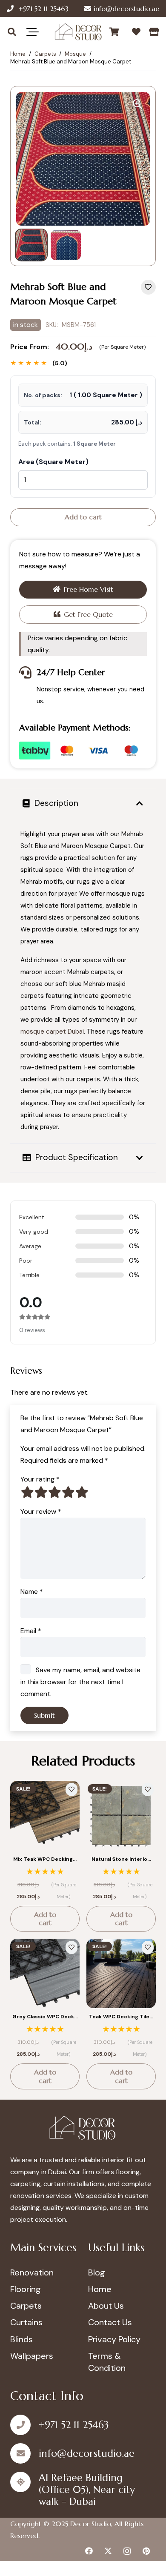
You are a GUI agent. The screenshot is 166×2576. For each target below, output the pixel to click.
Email (31, 1631)
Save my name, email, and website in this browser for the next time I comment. (80, 1682)
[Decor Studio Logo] (78, 32)
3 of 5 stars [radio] (54, 1492)
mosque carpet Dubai (52, 1032)
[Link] (154, 32)
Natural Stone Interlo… (121, 1859)
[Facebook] (89, 2551)
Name (32, 1592)
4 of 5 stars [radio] (68, 1492)
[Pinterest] (146, 2551)
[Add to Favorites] (148, 287)
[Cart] (114, 32)
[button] (12, 32)
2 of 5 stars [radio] (41, 1492)
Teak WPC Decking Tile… (121, 2017)
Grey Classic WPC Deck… (45, 2017)
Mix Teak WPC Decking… (45, 1859)
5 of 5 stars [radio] (82, 1492)
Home (18, 54)
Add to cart (83, 517)
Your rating (40, 1479)
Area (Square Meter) (53, 462)
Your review (41, 1512)
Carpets (45, 54)
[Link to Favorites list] (136, 32)
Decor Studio (91, 2524)
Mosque (75, 54)
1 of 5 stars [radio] (27, 1492)
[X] (108, 2551)
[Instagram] (127, 2551)
